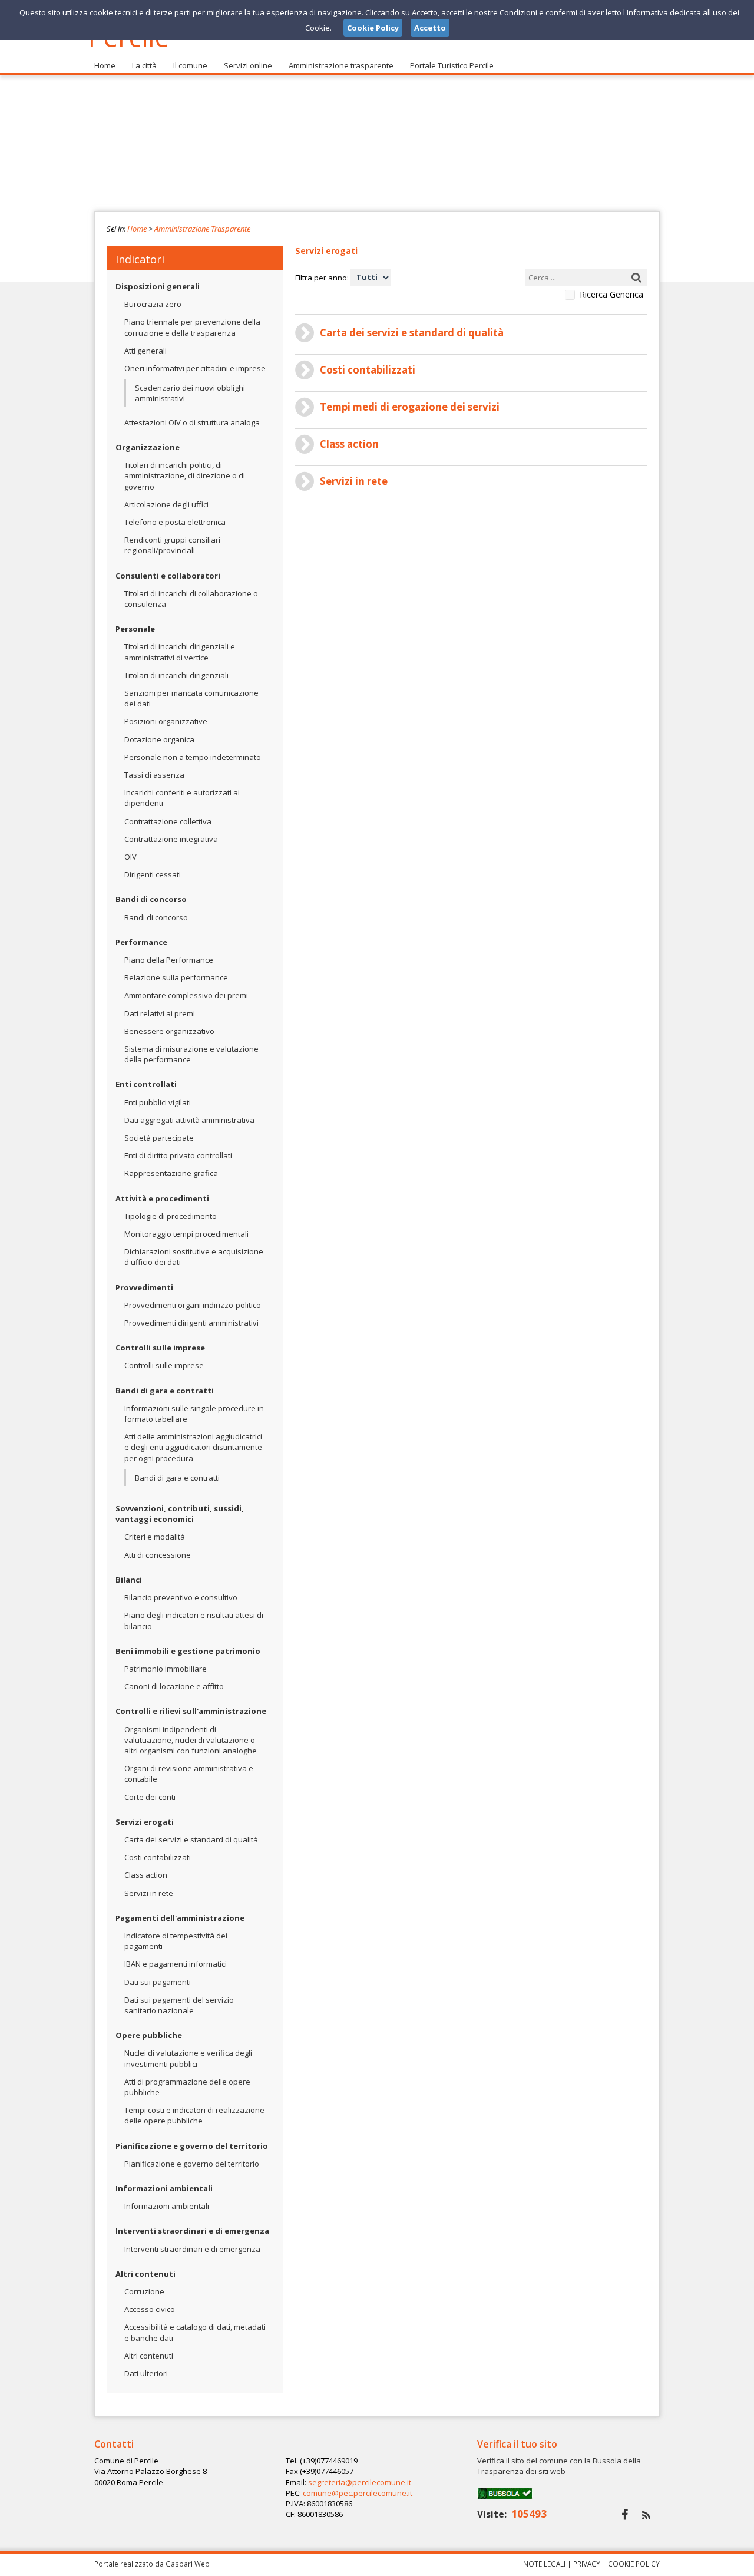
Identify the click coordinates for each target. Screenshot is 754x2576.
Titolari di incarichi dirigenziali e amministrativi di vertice (180, 652)
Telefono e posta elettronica (175, 522)
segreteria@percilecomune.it (360, 2482)
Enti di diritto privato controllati (178, 1155)
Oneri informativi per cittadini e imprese (195, 368)
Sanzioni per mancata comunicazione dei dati (191, 698)
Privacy (587, 2564)
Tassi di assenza (154, 775)
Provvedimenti (144, 1287)
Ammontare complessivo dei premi (186, 995)
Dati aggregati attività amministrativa (189, 1120)
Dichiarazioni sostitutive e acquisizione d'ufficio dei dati (194, 1257)
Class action (146, 1875)
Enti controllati (146, 1084)
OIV (130, 857)
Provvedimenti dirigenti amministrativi (191, 1323)
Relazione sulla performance (176, 977)
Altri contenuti (145, 2274)
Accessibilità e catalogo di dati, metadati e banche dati (195, 2332)
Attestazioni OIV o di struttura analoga (192, 422)
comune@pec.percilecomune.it (358, 2493)
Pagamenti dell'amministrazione (180, 1918)
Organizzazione (148, 447)
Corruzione (144, 2291)
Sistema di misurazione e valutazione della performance (191, 1054)
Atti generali (145, 351)
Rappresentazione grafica (171, 1173)
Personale (135, 629)
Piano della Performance (169, 960)
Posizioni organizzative (166, 721)
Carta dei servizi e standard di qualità (191, 1839)
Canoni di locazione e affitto (174, 1686)
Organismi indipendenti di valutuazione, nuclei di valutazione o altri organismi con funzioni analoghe (191, 1740)
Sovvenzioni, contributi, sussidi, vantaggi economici (180, 1514)
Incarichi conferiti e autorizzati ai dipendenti (182, 798)
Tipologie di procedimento (171, 1216)
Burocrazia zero (153, 304)
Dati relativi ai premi (160, 1013)
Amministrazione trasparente (341, 65)
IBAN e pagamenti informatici (176, 1964)
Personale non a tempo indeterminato (193, 757)
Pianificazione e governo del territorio (192, 2146)
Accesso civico (150, 2309)
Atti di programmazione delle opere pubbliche (187, 2087)
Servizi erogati (145, 1822)
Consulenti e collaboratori (168, 576)
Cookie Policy (634, 2564)
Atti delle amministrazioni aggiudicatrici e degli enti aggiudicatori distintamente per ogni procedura (193, 1447)
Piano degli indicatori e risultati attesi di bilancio (194, 1620)
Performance (141, 942)
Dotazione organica (159, 739)
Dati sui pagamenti (158, 1982)
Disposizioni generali (158, 286)
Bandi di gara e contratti (165, 1391)
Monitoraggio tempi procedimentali (186, 1234)
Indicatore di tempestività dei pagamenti (176, 1941)
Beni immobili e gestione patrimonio (188, 1651)
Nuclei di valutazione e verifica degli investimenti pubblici (188, 2058)
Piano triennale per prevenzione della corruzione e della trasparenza (192, 327)
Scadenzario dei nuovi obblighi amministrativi (190, 393)
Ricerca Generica (611, 295)
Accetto (430, 28)
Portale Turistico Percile (452, 65)
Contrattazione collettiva (168, 821)
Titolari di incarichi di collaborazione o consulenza (191, 599)
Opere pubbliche (149, 2035)
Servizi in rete (149, 1893)
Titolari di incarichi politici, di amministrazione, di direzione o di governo (185, 475)
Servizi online (248, 65)
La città (144, 65)
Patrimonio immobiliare (166, 1669)
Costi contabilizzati (158, 1857)
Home (105, 65)
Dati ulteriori (146, 2373)
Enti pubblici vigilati (158, 1102)
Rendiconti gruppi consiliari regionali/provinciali (172, 545)
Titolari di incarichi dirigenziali (176, 675)
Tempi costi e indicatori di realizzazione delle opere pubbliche (194, 2115)
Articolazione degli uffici (166, 504)
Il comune (190, 65)
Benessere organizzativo (169, 1031)
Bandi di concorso (151, 899)
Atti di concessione (158, 1555)
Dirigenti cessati (153, 874)
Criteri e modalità (155, 1537)
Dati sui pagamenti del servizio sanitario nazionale (179, 2005)
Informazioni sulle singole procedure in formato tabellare (194, 1414)
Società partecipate (159, 1138)
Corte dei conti (150, 1797)
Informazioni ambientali (164, 2188)
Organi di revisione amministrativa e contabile (189, 1774)
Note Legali (544, 2564)
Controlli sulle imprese (160, 1348)
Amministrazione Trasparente (202, 229)
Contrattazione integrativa (171, 839)
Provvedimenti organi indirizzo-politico (193, 1305)
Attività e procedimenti (162, 1198)
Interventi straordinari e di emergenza (192, 2231)
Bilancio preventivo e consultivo (181, 1597)
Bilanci (129, 1580)
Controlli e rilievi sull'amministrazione (191, 1711)
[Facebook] (625, 2514)
